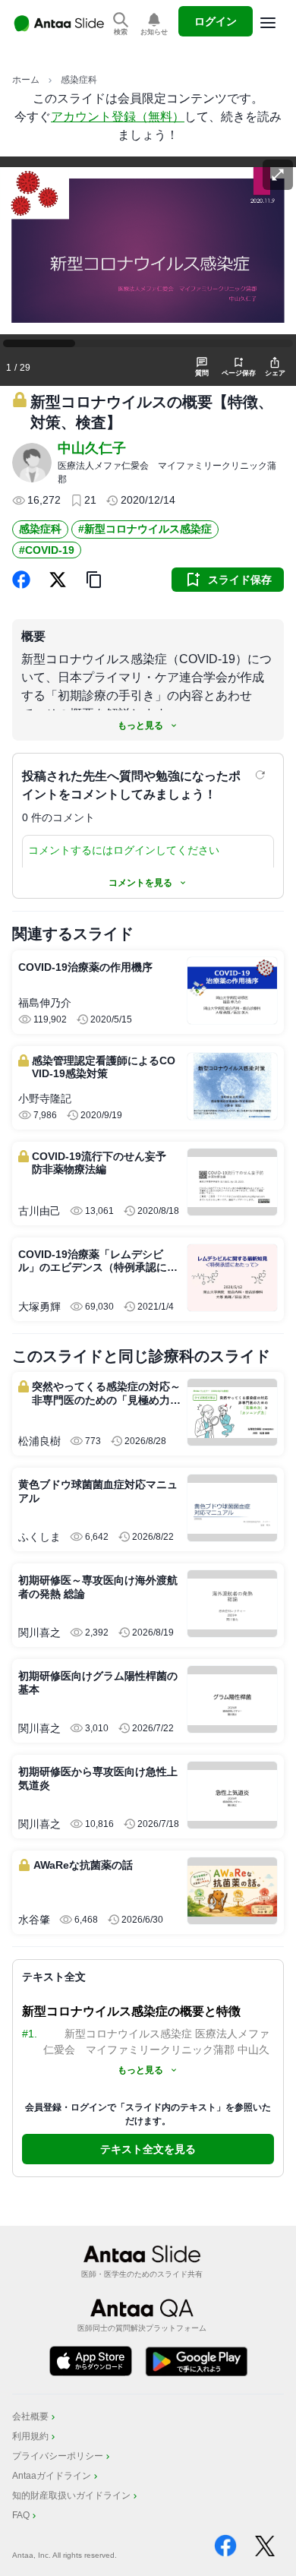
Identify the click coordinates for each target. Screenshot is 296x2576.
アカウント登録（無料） (118, 117)
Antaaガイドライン (52, 2476)
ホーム (26, 80)
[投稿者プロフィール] (32, 463)
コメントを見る (140, 883)
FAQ (21, 2515)
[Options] (268, 23)
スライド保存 (240, 580)
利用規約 (30, 2436)
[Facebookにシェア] (21, 580)
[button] (94, 580)
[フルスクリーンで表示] (278, 175)
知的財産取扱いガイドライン (71, 2495)
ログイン (216, 21)
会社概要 (30, 2416)
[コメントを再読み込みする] (262, 775)
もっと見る (140, 725)
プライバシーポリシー (58, 2456)
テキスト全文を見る (148, 2149)
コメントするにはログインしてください (124, 850)
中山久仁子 (92, 448)
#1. (30, 2034)
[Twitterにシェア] (58, 580)
